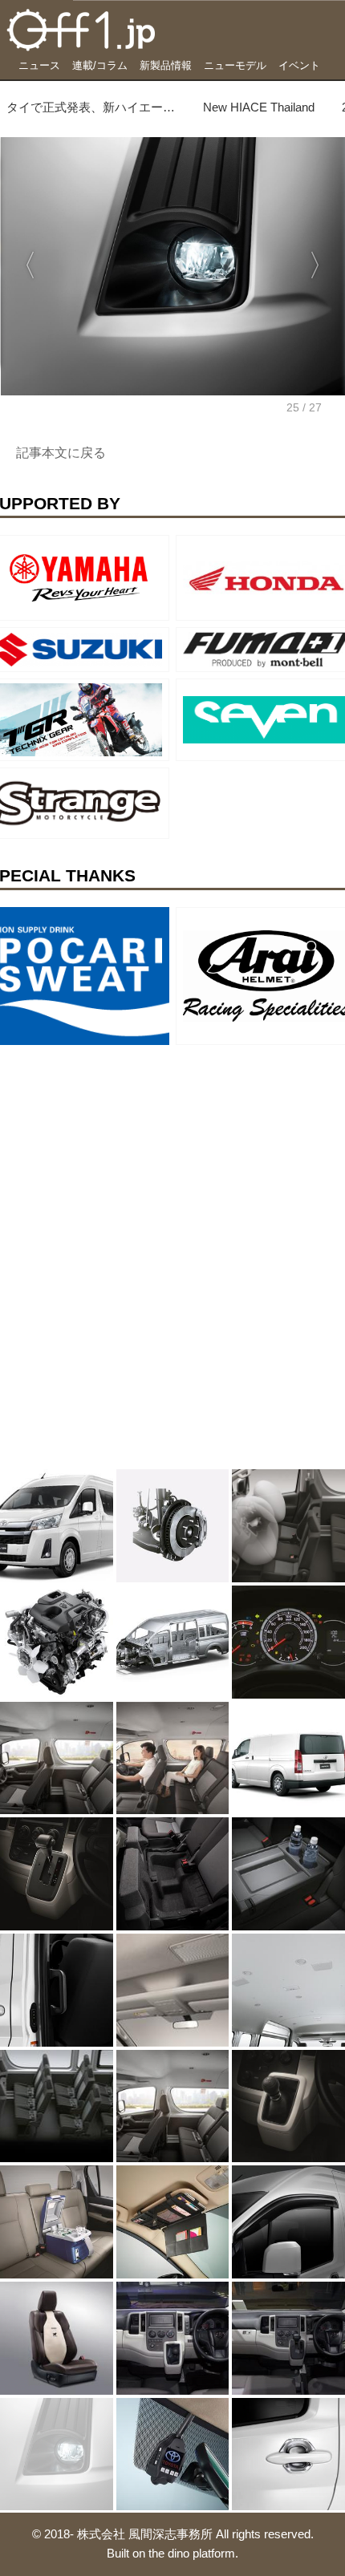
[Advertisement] (120, 1152)
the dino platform (192, 2553)
